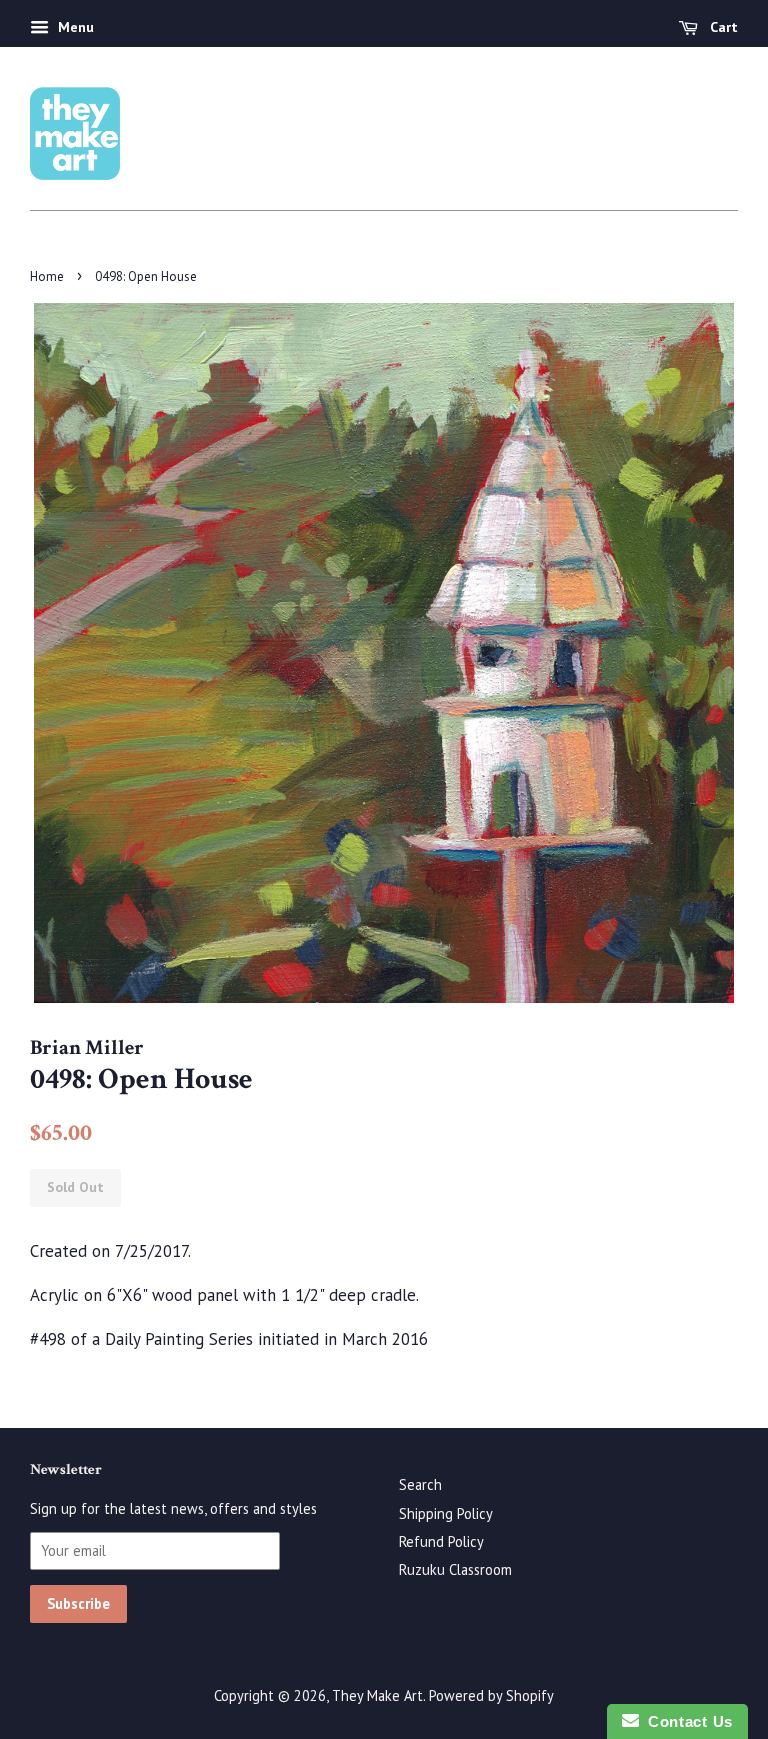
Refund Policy (441, 1541)
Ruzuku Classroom (455, 1569)
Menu (74, 27)
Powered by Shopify (491, 1695)
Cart (722, 27)
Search (420, 1484)
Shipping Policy (446, 1513)
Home (47, 276)
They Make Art (377, 1695)
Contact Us (686, 1721)
